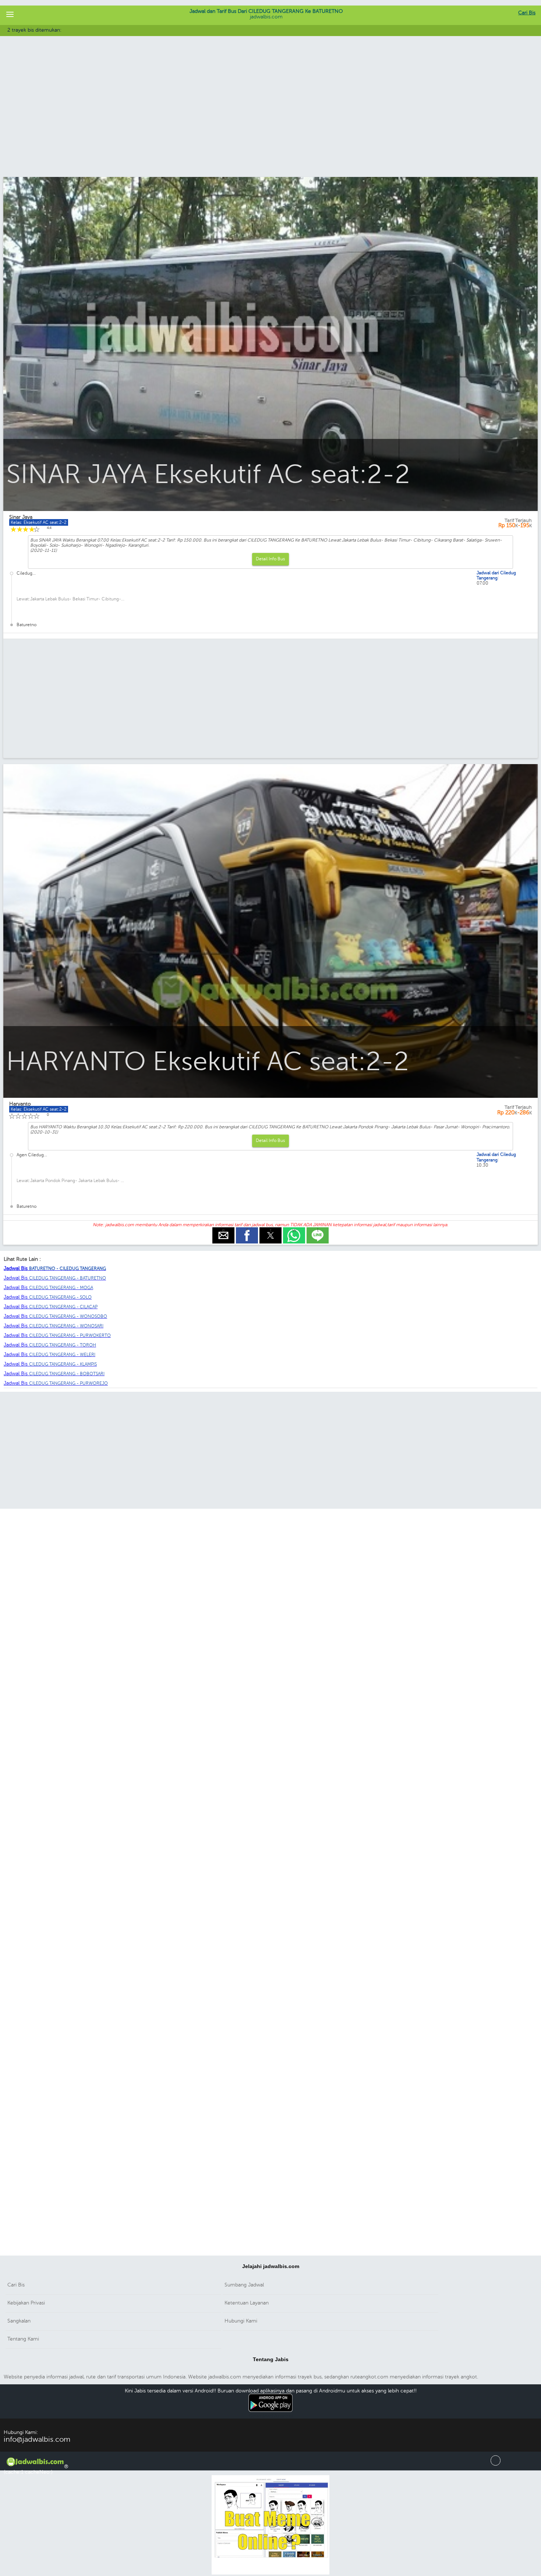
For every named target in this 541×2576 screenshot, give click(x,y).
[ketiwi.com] (270, 2573)
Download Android (271, 2416)
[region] (270, 117)
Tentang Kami (23, 2339)
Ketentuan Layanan (247, 2303)
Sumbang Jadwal (244, 2285)
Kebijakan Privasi (26, 2303)
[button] (10, 15)
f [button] (247, 1230)
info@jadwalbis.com (37, 2439)
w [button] (294, 1230)
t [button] (271, 1230)
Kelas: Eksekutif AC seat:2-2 (39, 522)
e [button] (223, 1230)
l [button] (318, 1230)
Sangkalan (19, 2321)
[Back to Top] (496, 2464)
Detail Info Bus (270, 559)
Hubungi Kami (241, 2321)
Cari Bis (527, 13)
